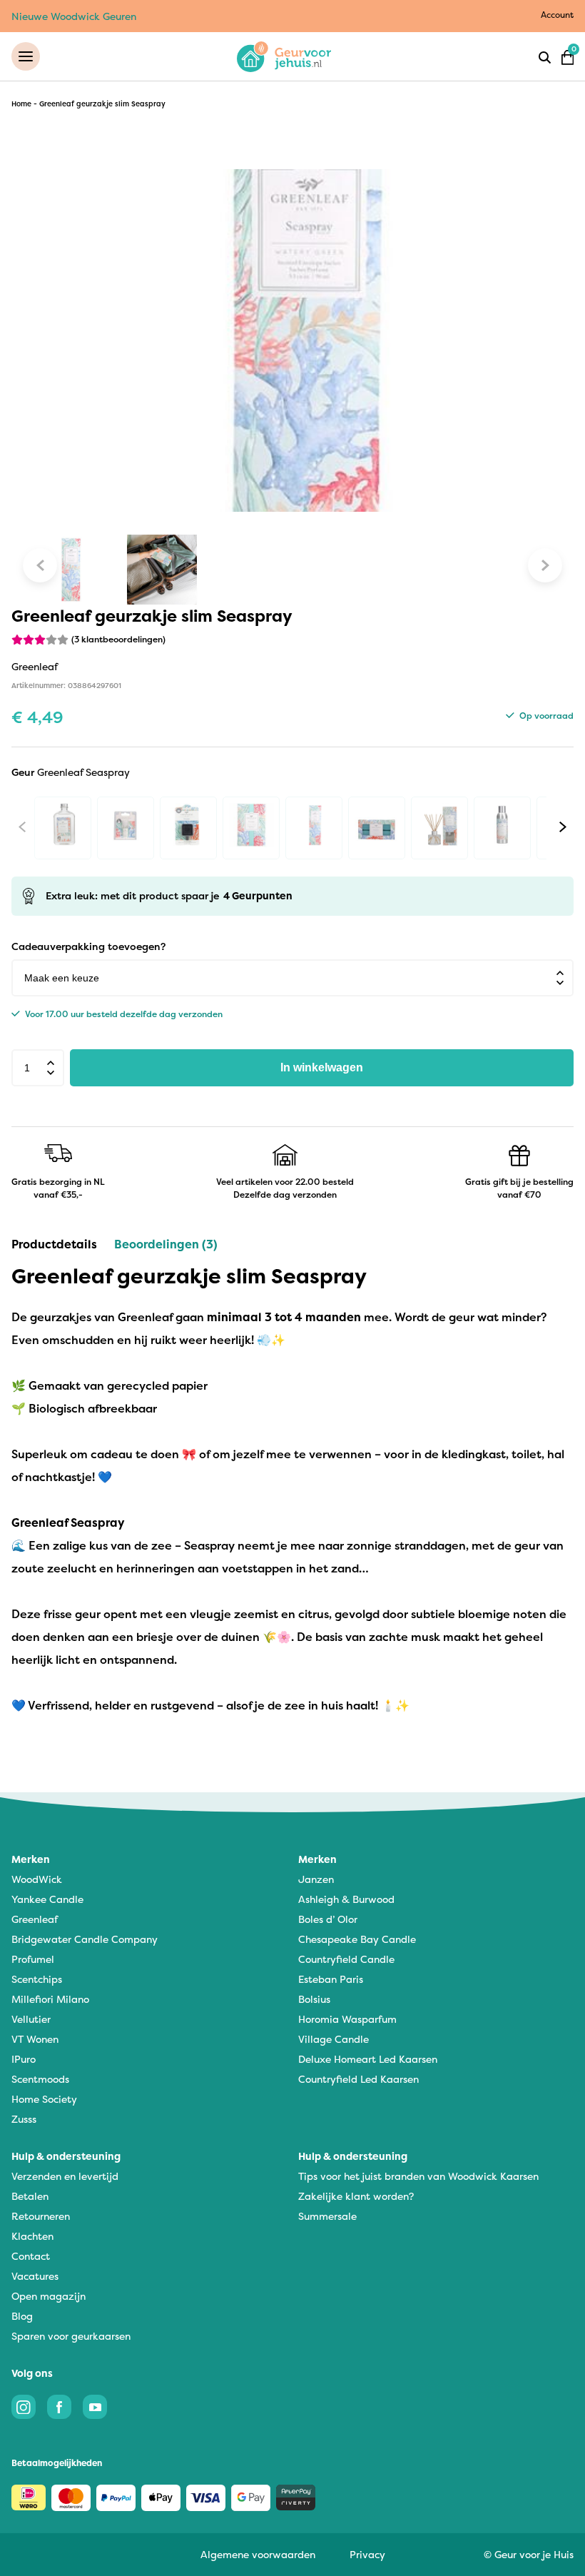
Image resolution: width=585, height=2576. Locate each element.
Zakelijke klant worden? (356, 2196)
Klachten (32, 2236)
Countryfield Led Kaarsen (358, 2079)
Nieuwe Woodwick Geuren (74, 16)
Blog (22, 2316)
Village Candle (334, 2039)
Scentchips (37, 1979)
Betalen (30, 2196)
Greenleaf (35, 1919)
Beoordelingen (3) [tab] (166, 1244)
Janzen (316, 1879)
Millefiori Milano (50, 1999)
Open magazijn (49, 2296)
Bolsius (314, 1999)
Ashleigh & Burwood (346, 1899)
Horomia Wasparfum (347, 2019)
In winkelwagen (322, 1067)
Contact (31, 2256)
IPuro (24, 2059)
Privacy (367, 2554)
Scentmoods (40, 2079)
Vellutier (31, 2019)
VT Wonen (35, 2039)
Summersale (327, 2216)
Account (557, 15)
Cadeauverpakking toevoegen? (88, 946)
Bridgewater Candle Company (85, 1939)
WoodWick (37, 1879)
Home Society (44, 2099)
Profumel (33, 1959)
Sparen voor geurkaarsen (71, 2336)
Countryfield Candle (346, 1959)
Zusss (24, 2119)
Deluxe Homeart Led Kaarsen (368, 2059)
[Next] (563, 827)
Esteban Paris (331, 1979)
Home (21, 104)
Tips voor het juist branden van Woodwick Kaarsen (418, 2176)
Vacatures (35, 2276)
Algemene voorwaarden (258, 2554)
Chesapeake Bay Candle (357, 1939)
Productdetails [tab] (54, 1244)
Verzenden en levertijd (65, 2176)
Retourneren (41, 2216)
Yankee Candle (47, 1899)
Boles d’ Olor (328, 1919)
